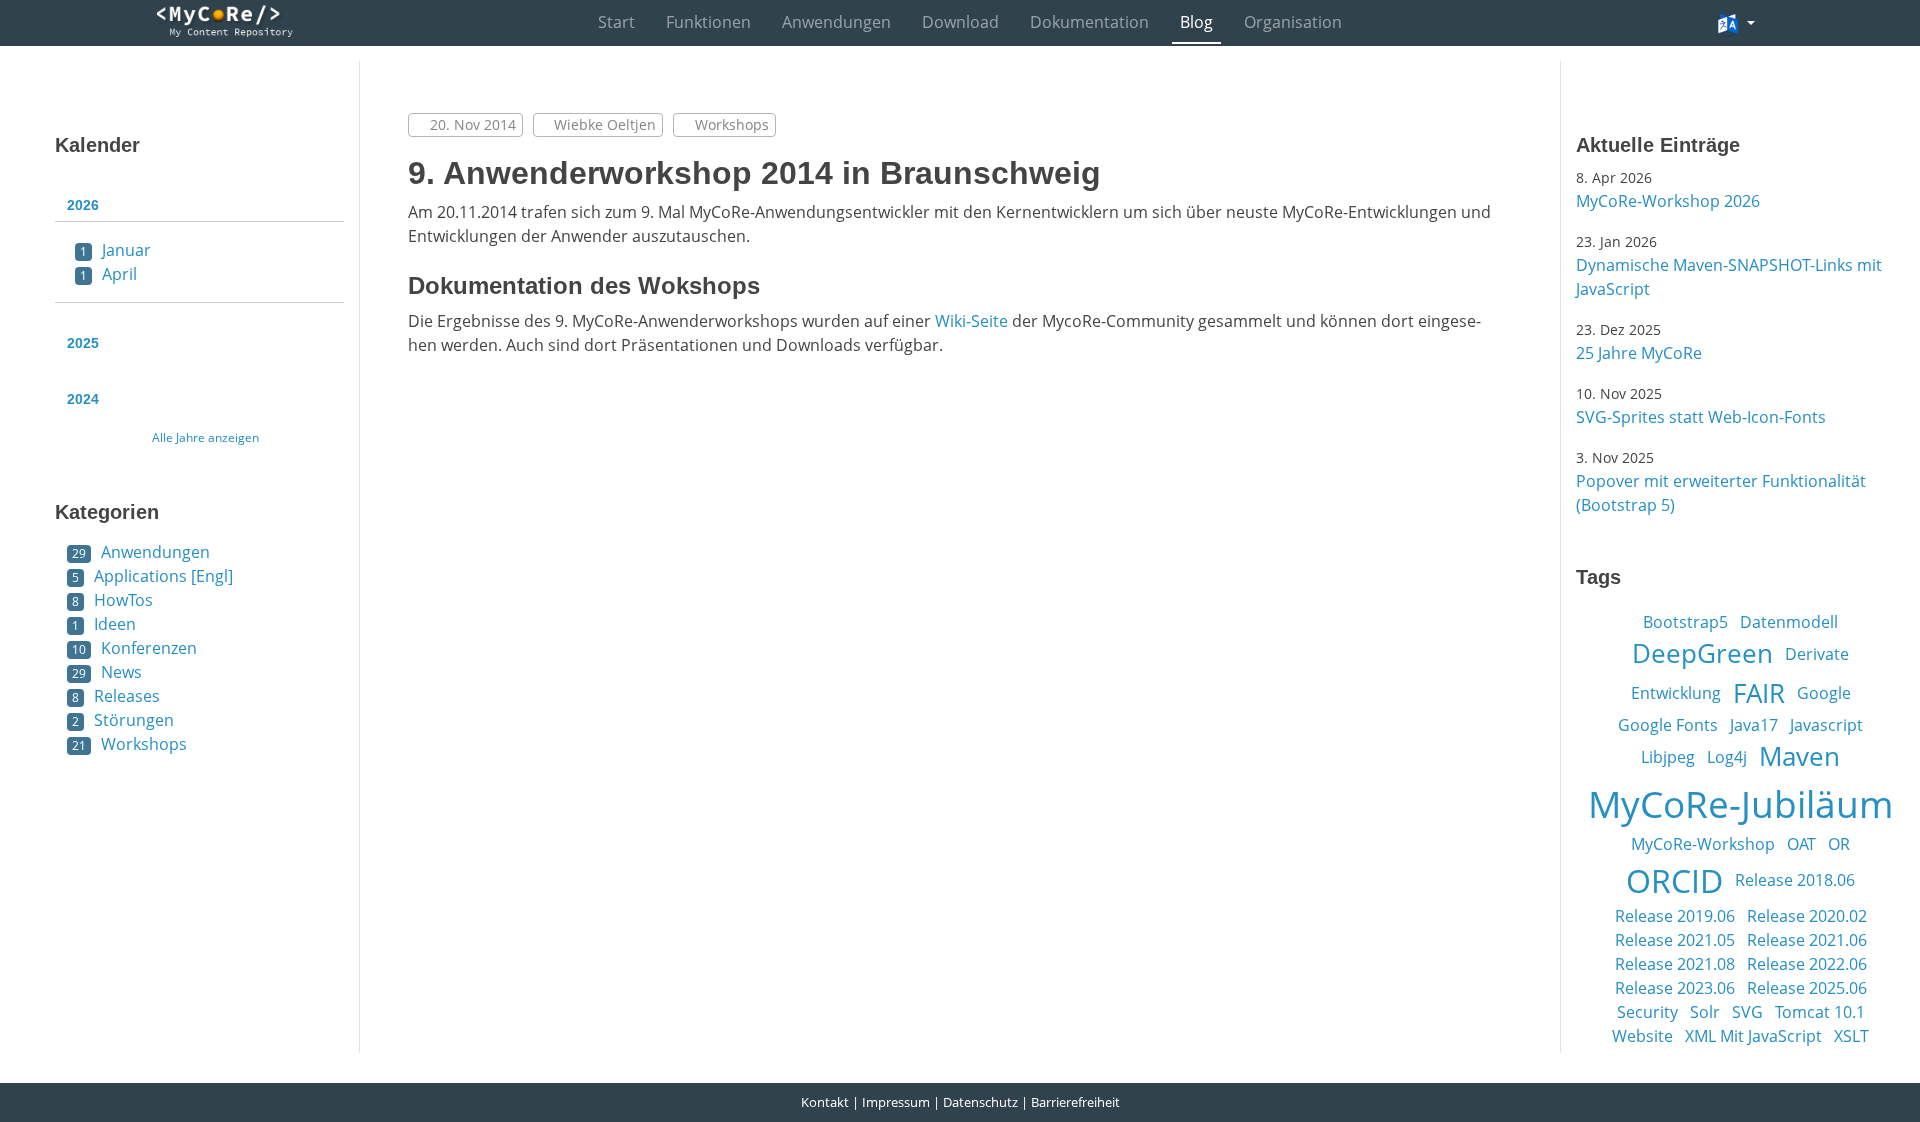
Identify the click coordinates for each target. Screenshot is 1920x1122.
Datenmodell (1789, 622)
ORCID (1674, 880)
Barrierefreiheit (1075, 1102)
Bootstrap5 (1685, 622)
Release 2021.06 (1807, 940)
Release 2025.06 (1807, 988)
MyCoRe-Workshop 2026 (1668, 201)
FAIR (1759, 693)
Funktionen (708, 22)
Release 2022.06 (1807, 964)
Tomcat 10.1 (1820, 1012)
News (107, 672)
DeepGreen (1702, 653)
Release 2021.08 (1675, 964)
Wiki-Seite (971, 321)
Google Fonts (1668, 725)
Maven (1799, 756)
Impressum (896, 1102)
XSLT (1851, 1036)
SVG (1747, 1012)
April (108, 274)
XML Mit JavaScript (1753, 1036)
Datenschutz (980, 1102)
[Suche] (1676, 23)
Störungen (123, 720)
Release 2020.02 (1807, 916)
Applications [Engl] (152, 576)
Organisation (1293, 22)
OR (1839, 844)
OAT (1801, 844)
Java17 (1754, 725)
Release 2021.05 (1675, 940)
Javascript (1826, 725)
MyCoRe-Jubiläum (1740, 804)
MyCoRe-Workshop (1703, 844)
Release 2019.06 (1675, 916)
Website (1642, 1036)
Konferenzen (134, 648)
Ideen (104, 624)
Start (616, 22)
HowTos (112, 600)
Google (1824, 693)
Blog (1196, 22)
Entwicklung (1676, 693)
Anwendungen (836, 22)
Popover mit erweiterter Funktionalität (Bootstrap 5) (1721, 493)
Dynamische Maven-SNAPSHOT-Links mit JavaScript (1729, 277)
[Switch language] (1736, 25)
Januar (115, 250)
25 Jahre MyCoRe (1639, 353)
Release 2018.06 (1795, 880)
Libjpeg (1668, 757)
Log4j (1727, 757)
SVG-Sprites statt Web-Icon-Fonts (1701, 417)
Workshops (129, 744)
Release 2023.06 (1675, 988)
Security (1647, 1012)
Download (960, 22)
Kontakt (825, 1102)
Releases (116, 696)
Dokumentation (1089, 22)
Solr (1705, 1012)
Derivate (1817, 654)
